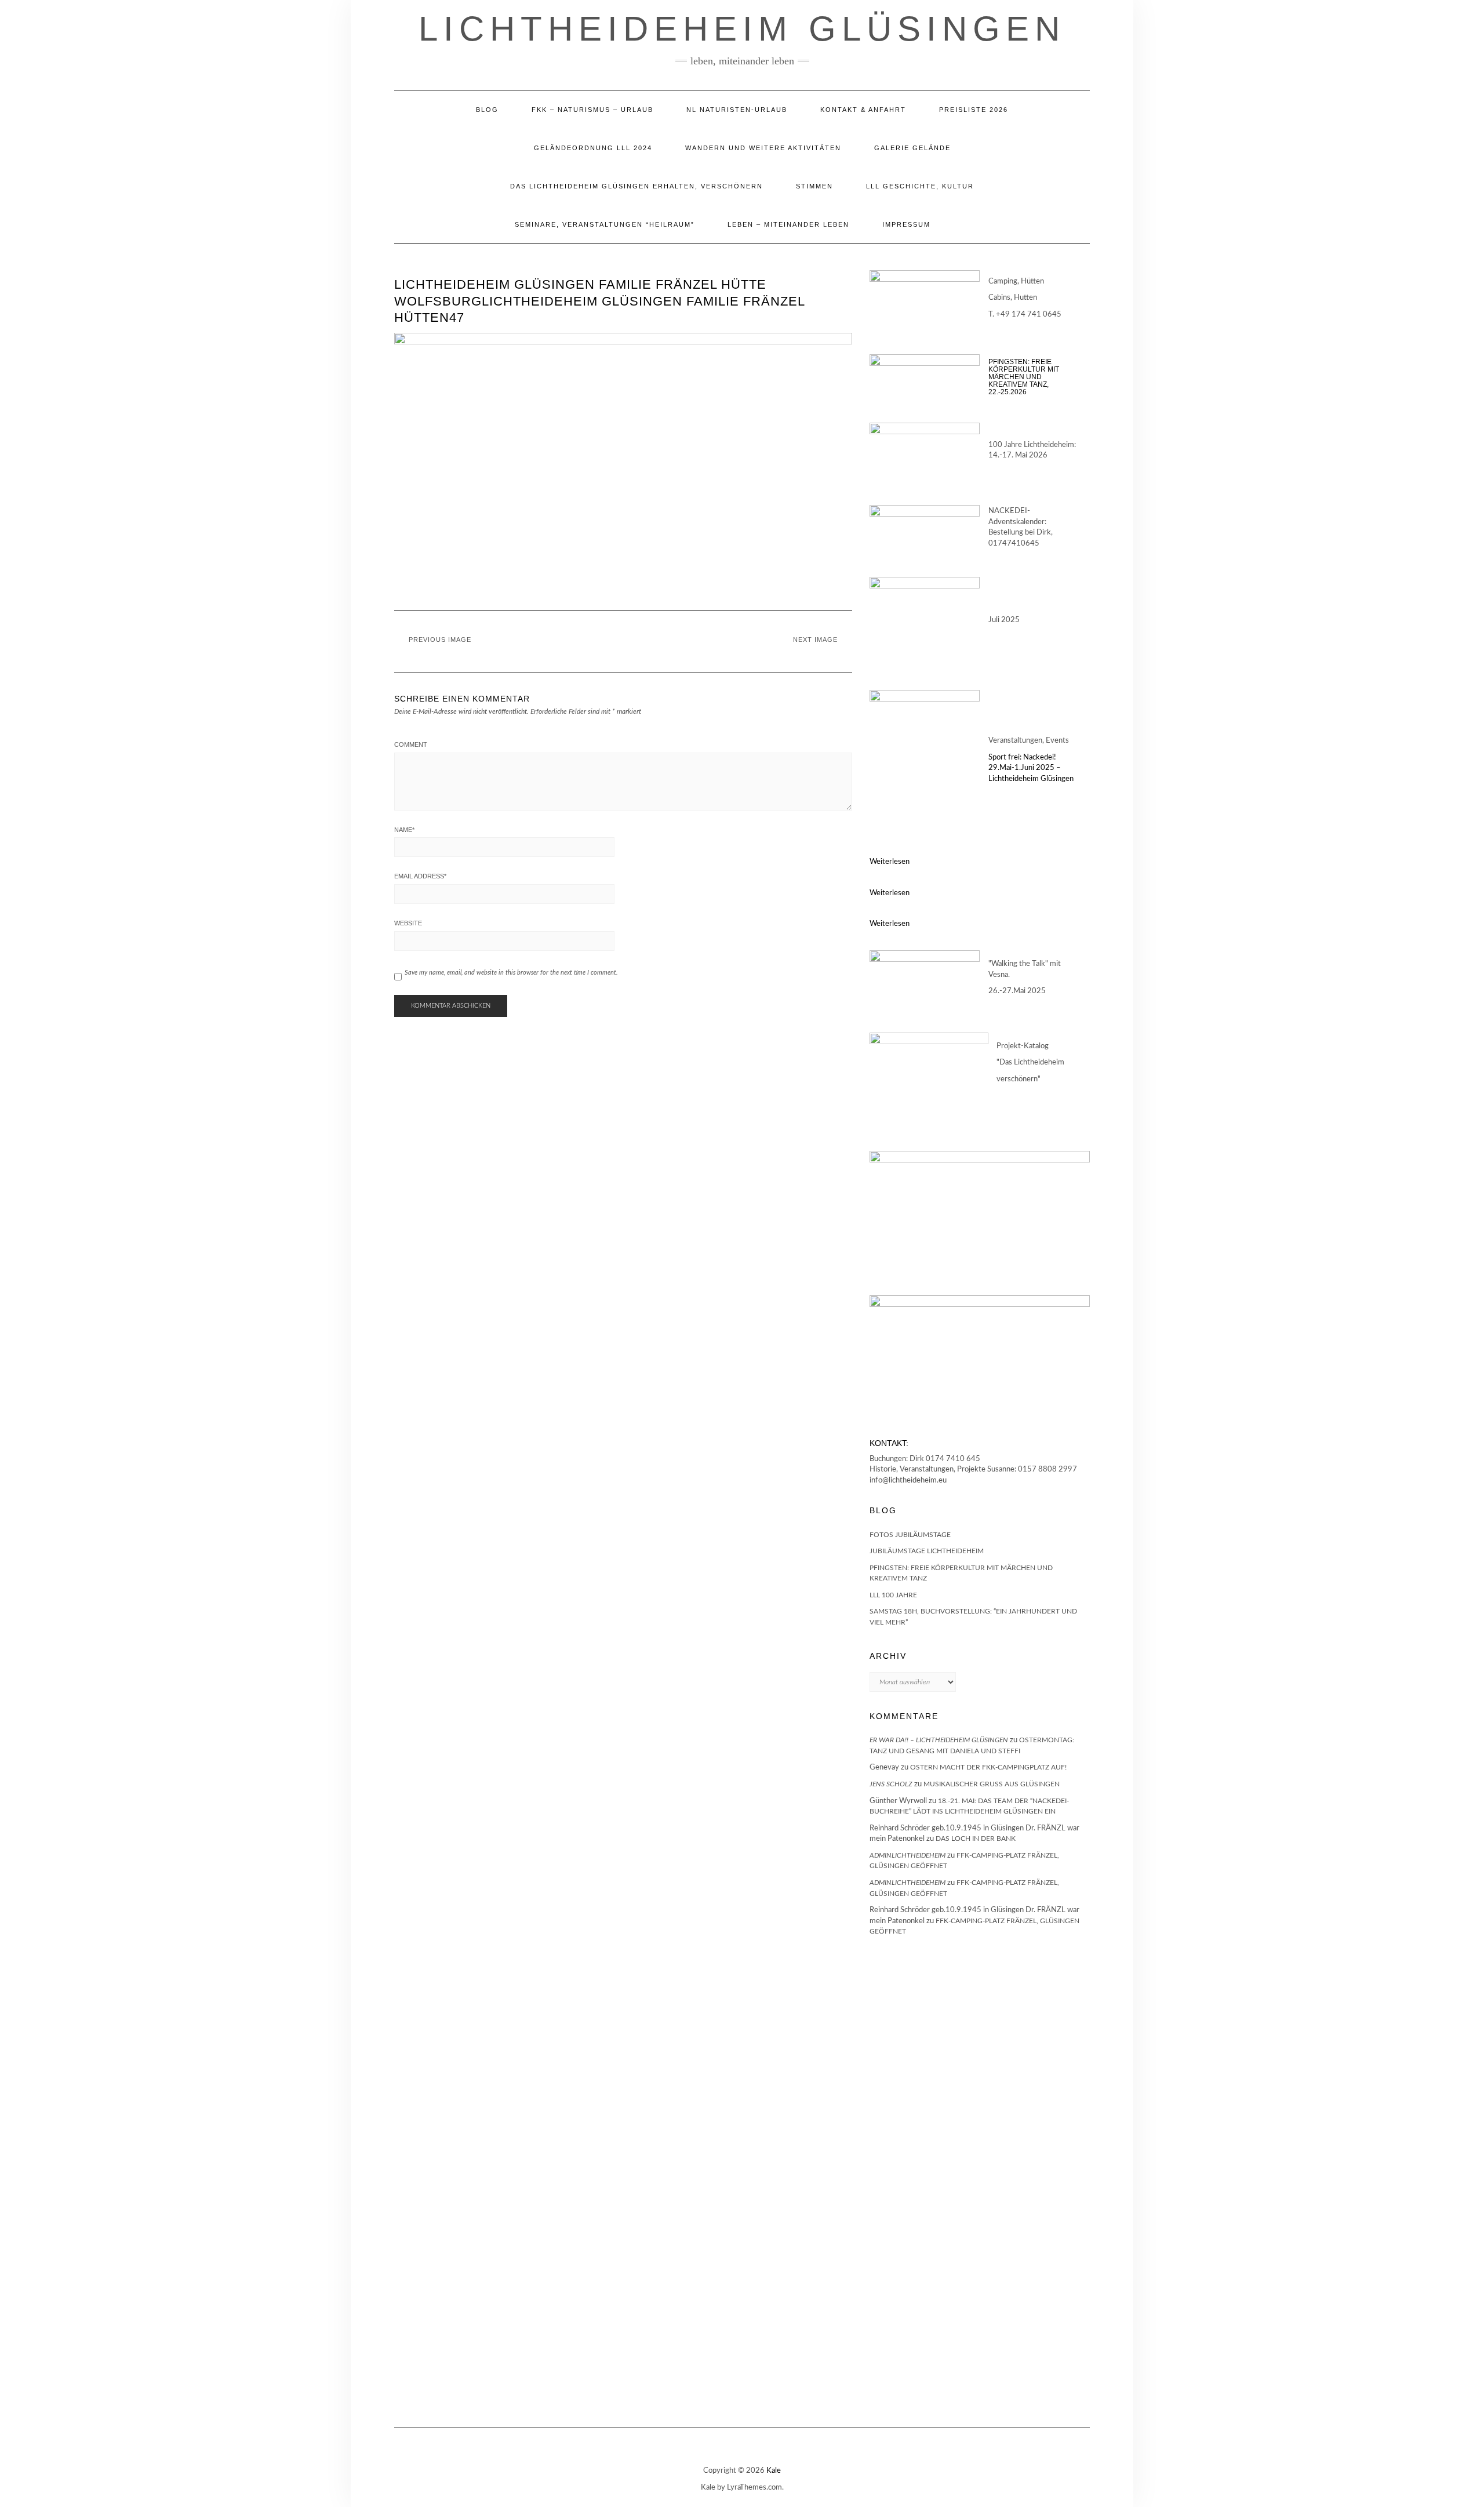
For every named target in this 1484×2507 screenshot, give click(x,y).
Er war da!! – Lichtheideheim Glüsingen (939, 1740)
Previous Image (440, 640)
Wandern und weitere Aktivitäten (763, 148)
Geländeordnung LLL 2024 (593, 148)
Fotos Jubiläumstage (910, 1535)
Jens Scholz (891, 1784)
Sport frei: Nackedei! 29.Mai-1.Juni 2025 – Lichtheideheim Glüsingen (1031, 768)
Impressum (906, 224)
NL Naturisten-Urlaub (737, 110)
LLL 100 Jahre (893, 1595)
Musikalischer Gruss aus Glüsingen (992, 1784)
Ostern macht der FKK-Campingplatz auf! (988, 1767)
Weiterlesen (890, 862)
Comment (411, 744)
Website (408, 923)
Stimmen (814, 186)
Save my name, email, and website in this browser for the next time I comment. (511, 973)
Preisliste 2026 (974, 110)
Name (404, 830)
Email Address (420, 876)
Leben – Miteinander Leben (788, 224)
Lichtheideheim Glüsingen (742, 29)
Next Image (815, 640)
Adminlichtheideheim (908, 1855)
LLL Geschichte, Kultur (920, 186)
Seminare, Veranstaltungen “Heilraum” (605, 224)
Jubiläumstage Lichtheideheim (927, 1551)
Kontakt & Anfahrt (863, 110)
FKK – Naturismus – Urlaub (592, 110)
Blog (487, 110)
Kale (774, 2471)
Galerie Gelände (912, 148)
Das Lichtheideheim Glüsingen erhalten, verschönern (636, 186)
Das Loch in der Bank (976, 1839)
